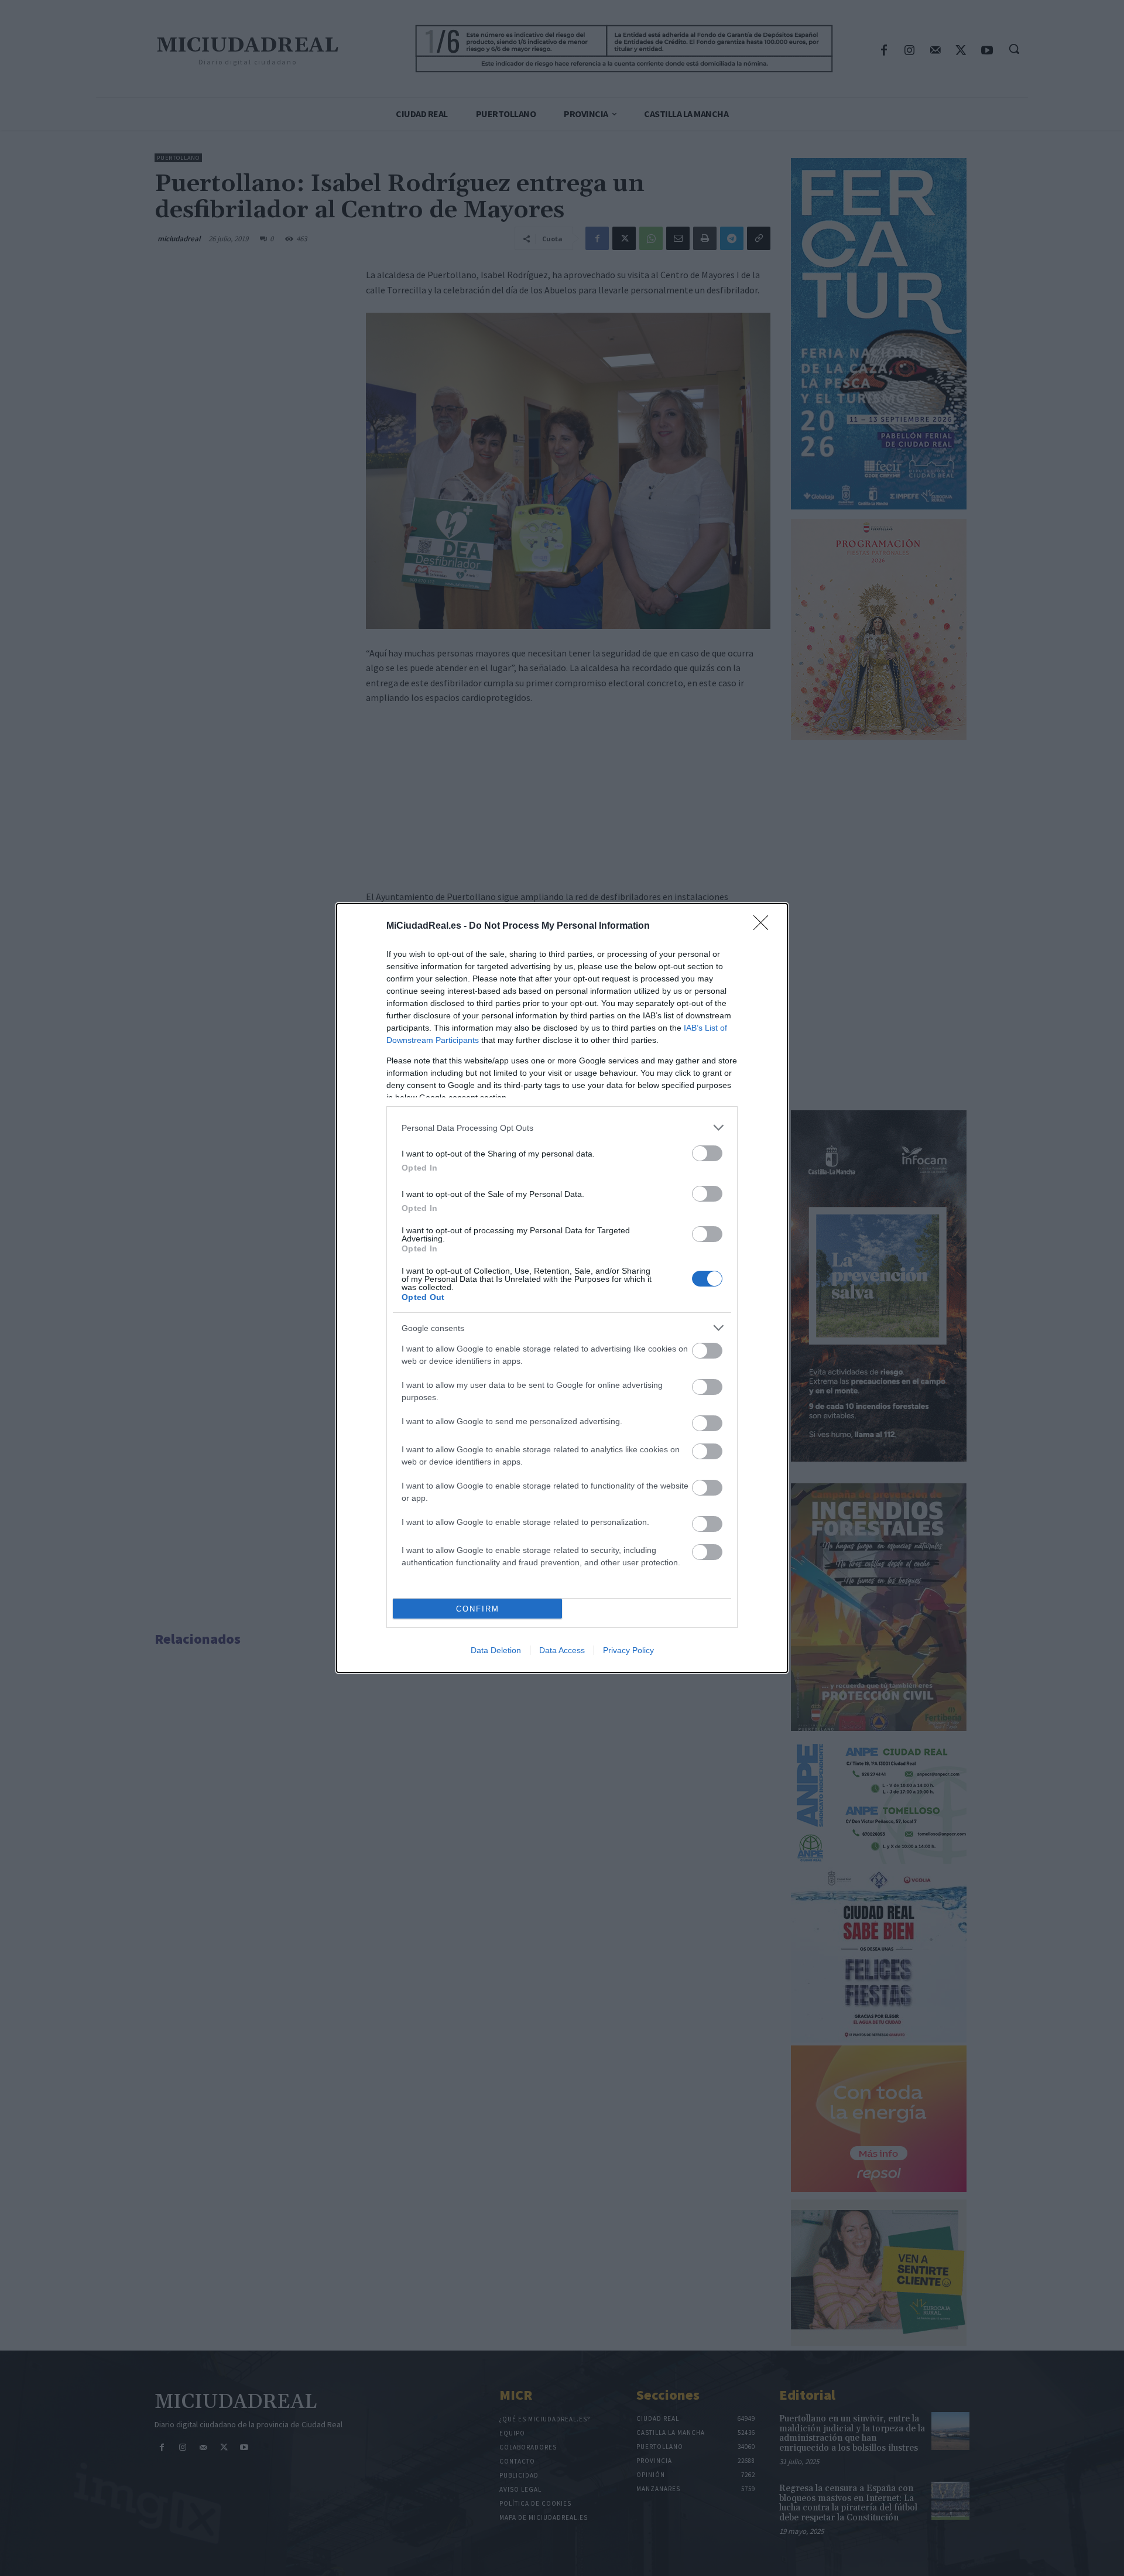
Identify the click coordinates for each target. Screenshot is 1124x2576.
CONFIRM (478, 1609)
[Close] (765, 926)
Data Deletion (496, 1650)
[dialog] (562, 1288)
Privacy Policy (628, 1650)
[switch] (707, 1153)
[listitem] (562, 1128)
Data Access (562, 1650)
